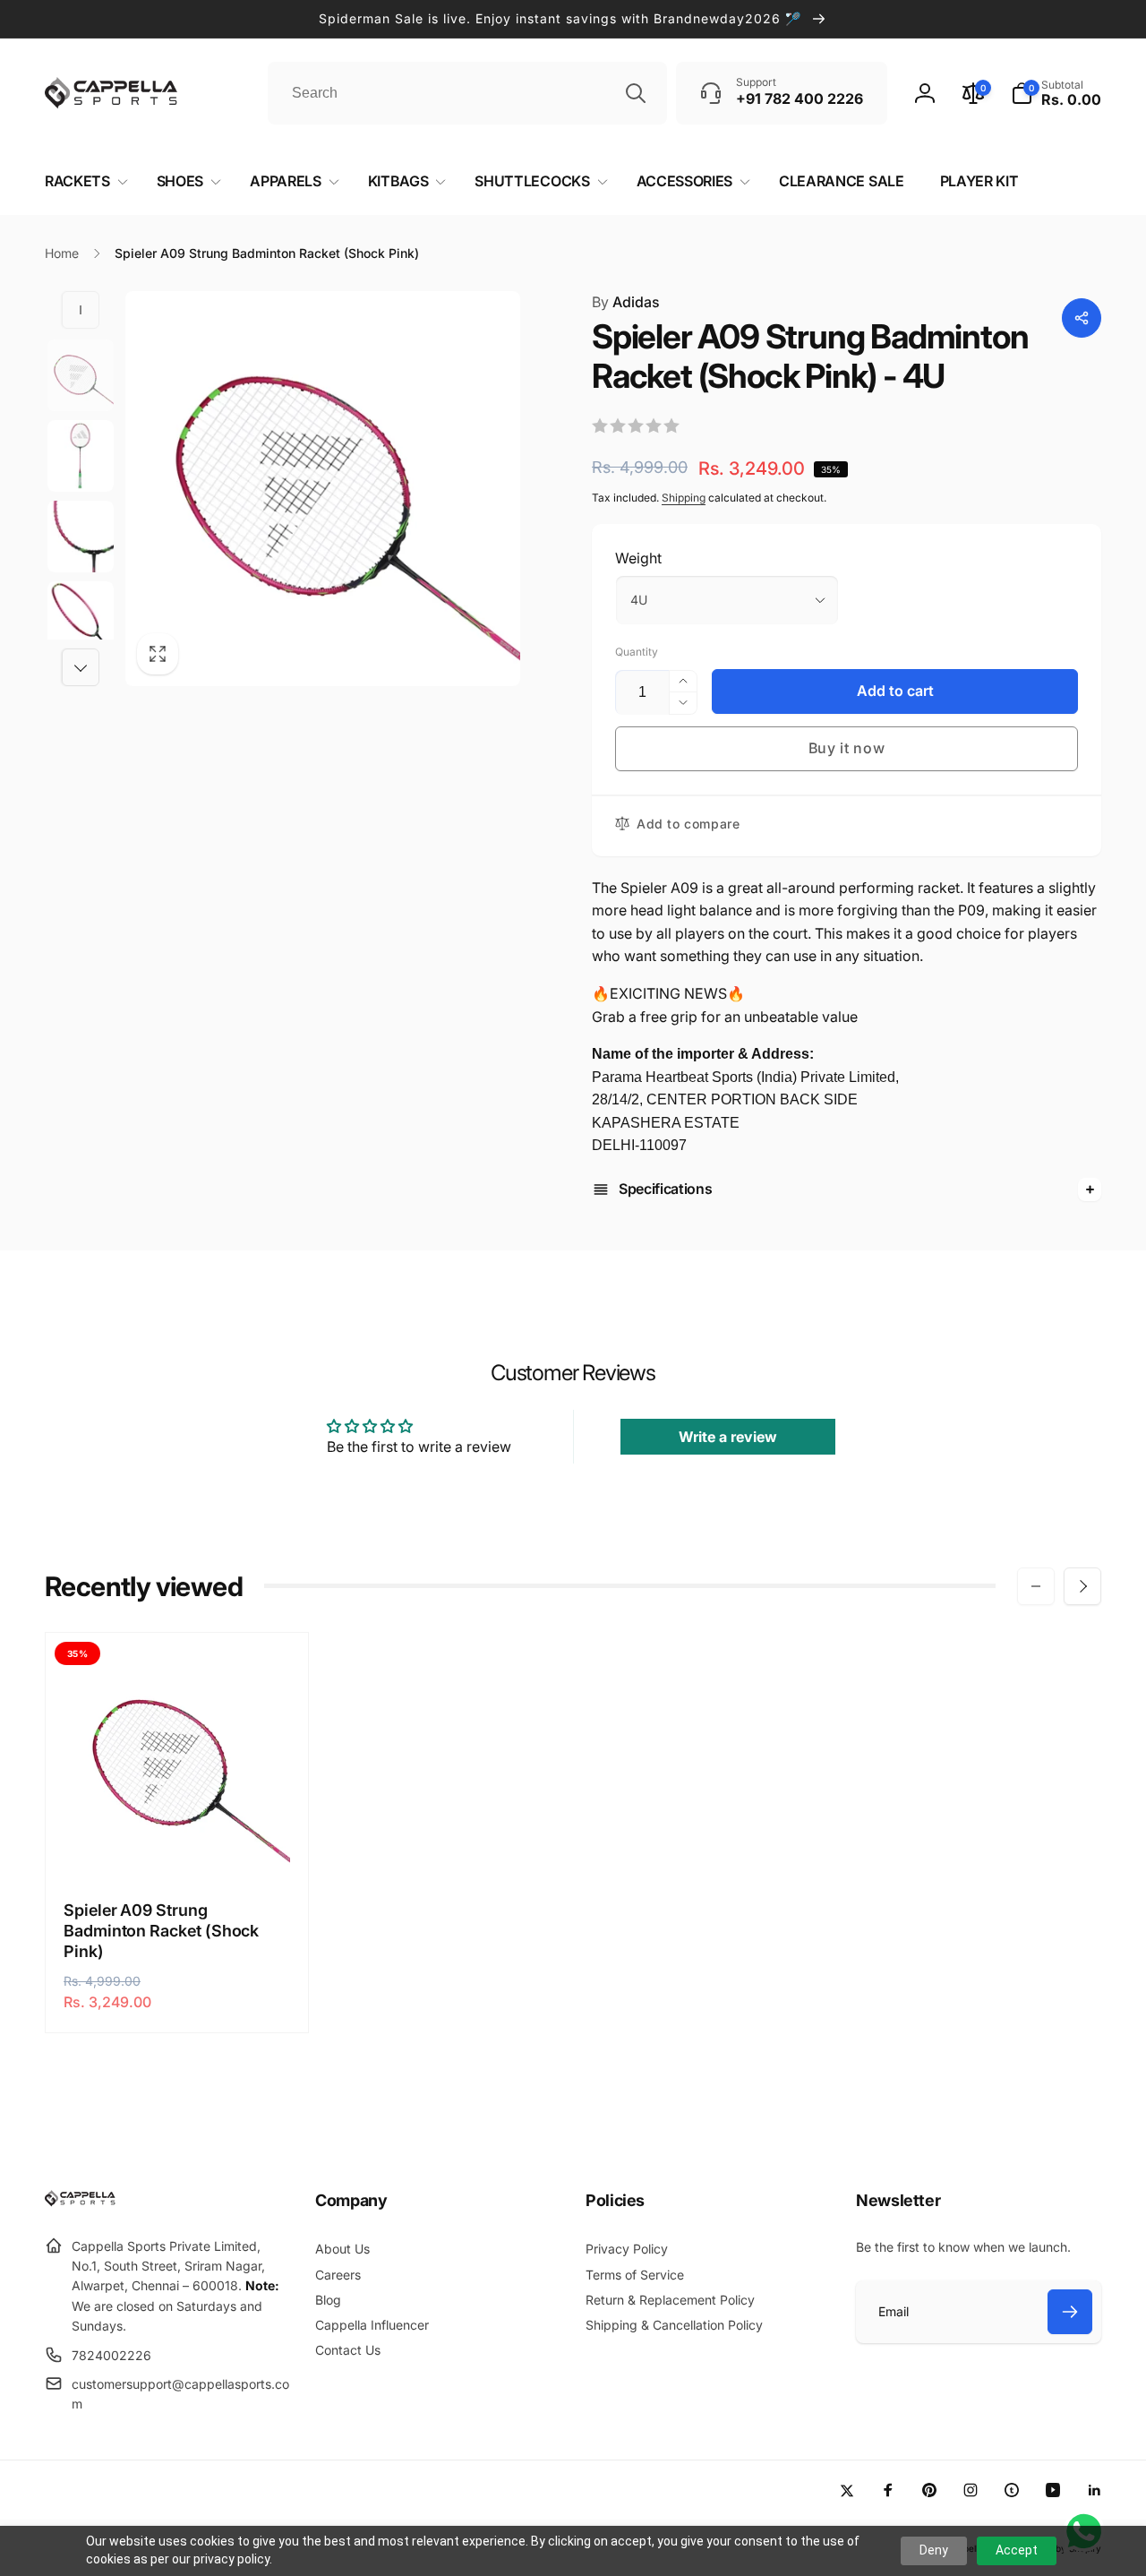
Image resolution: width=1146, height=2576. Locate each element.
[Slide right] (81, 667)
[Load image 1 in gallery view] (81, 375)
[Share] (1082, 318)
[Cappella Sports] (83, 2202)
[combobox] (467, 93)
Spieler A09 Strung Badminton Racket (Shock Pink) (161, 1931)
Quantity (637, 652)
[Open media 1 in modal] (323, 489)
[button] (1056, 93)
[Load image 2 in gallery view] (81, 456)
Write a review (728, 1437)
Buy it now (847, 748)
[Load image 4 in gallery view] (81, 617)
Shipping (684, 498)
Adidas (626, 302)
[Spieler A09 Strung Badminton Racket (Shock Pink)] (178, 1844)
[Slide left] (81, 310)
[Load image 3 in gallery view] (81, 537)
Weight (638, 558)
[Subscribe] (1070, 2312)
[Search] (636, 93)
